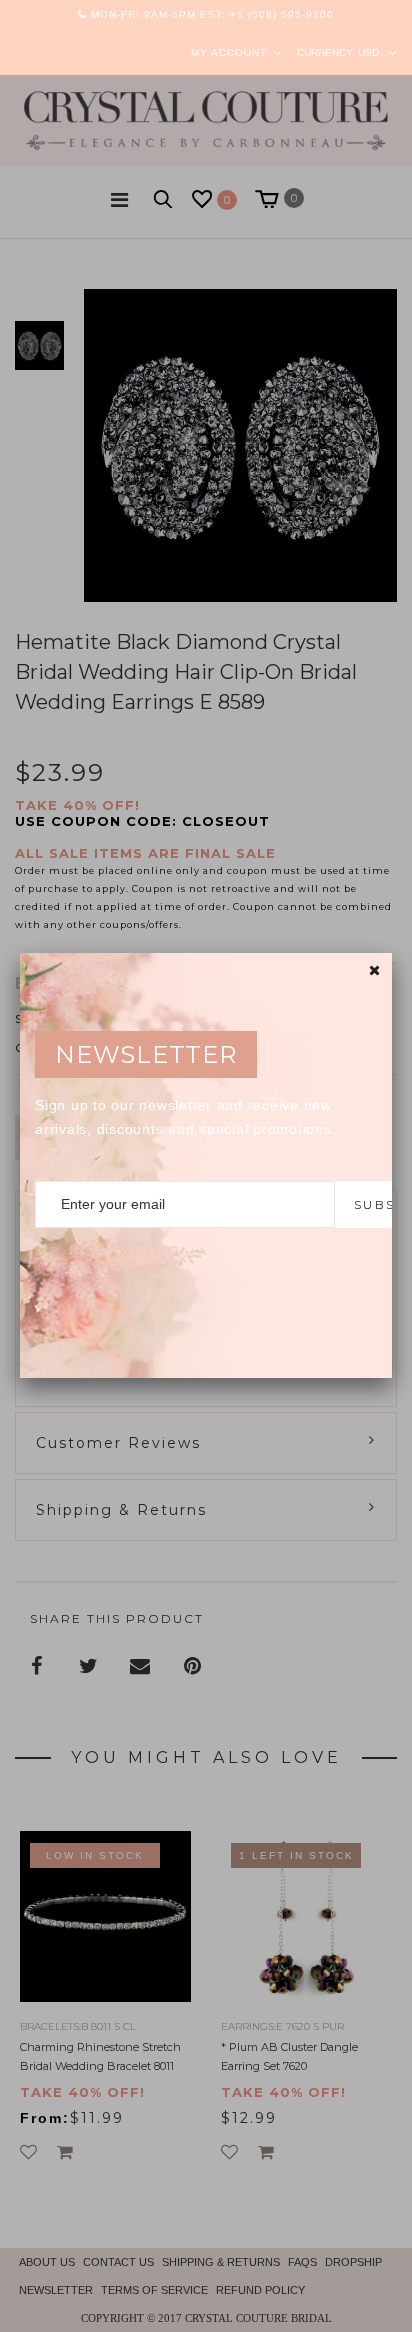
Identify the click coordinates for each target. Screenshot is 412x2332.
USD (368, 52)
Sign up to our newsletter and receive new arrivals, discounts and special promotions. (185, 1117)
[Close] (374, 970)
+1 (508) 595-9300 (282, 14)
